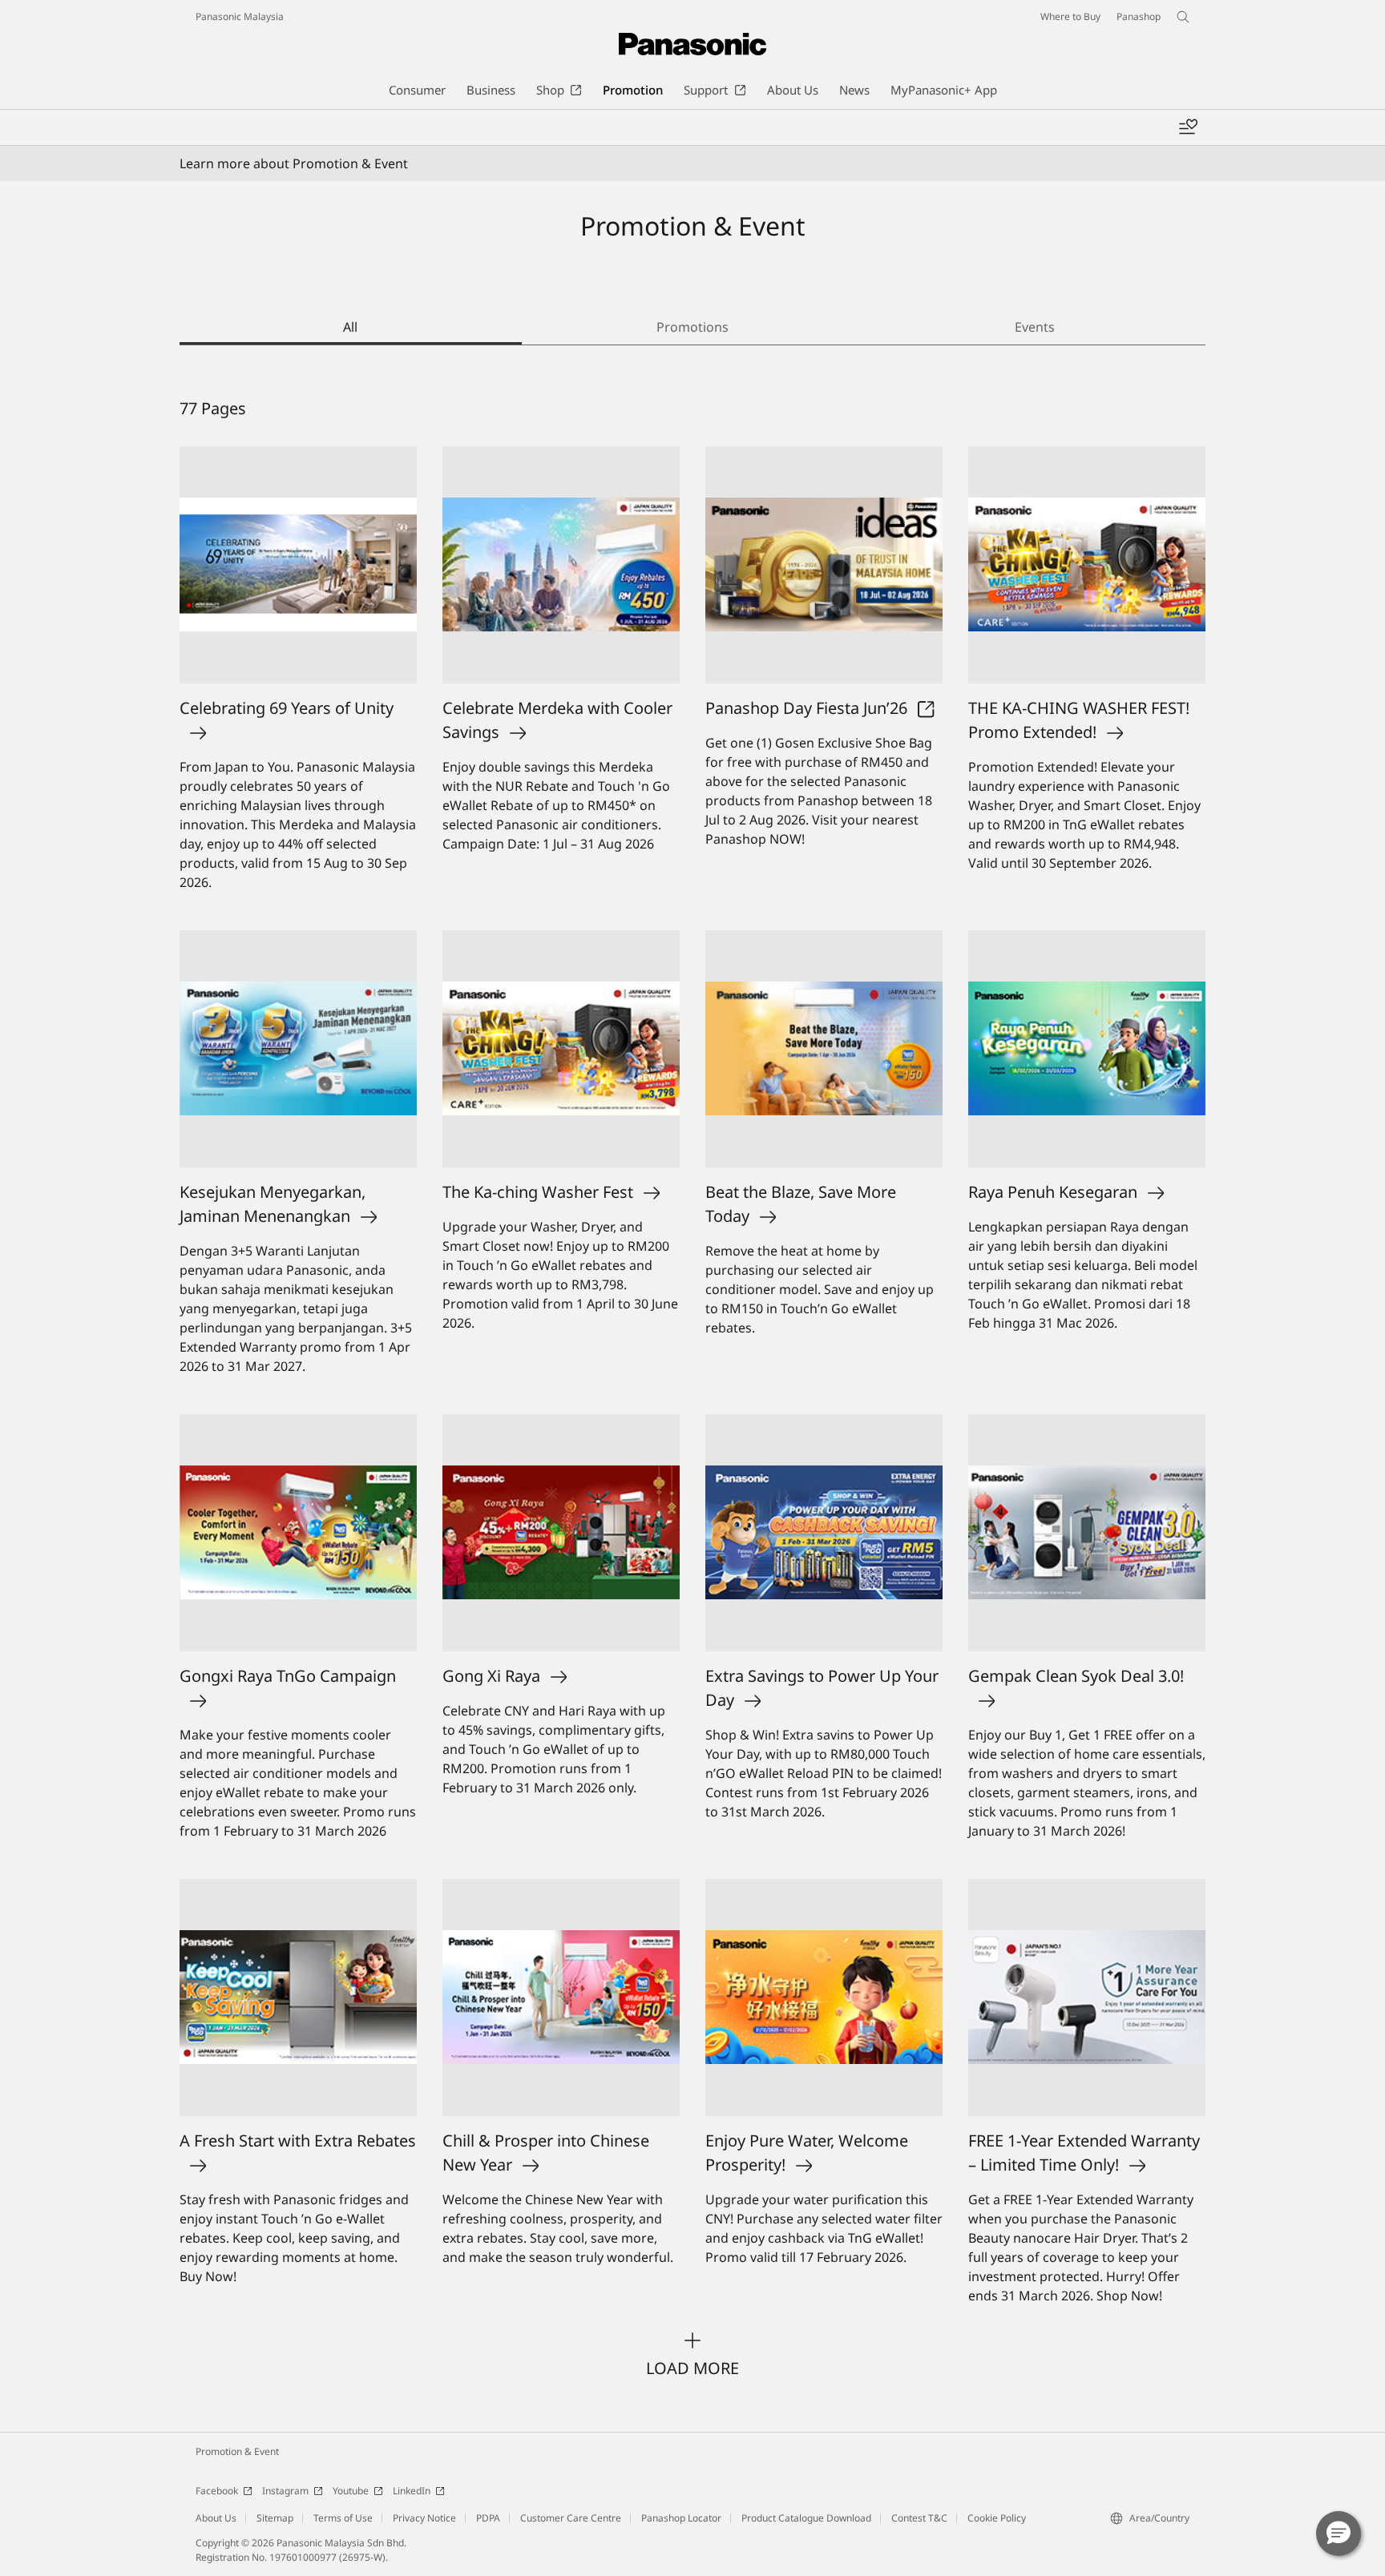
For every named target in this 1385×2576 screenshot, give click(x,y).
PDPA (488, 2518)
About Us (216, 2518)
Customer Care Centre (571, 2518)
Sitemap (275, 2518)
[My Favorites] (1188, 127)
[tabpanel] (692, 1389)
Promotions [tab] (692, 327)
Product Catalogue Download (806, 2518)
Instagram (285, 2491)
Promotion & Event (237, 2451)
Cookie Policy (997, 2518)
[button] (1339, 2534)
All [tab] (350, 327)
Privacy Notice (424, 2518)
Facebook (217, 2491)
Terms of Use (343, 2518)
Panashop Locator (681, 2518)
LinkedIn (412, 2491)
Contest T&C (919, 2518)
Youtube (351, 2491)
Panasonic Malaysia (240, 16)
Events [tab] (1035, 327)
